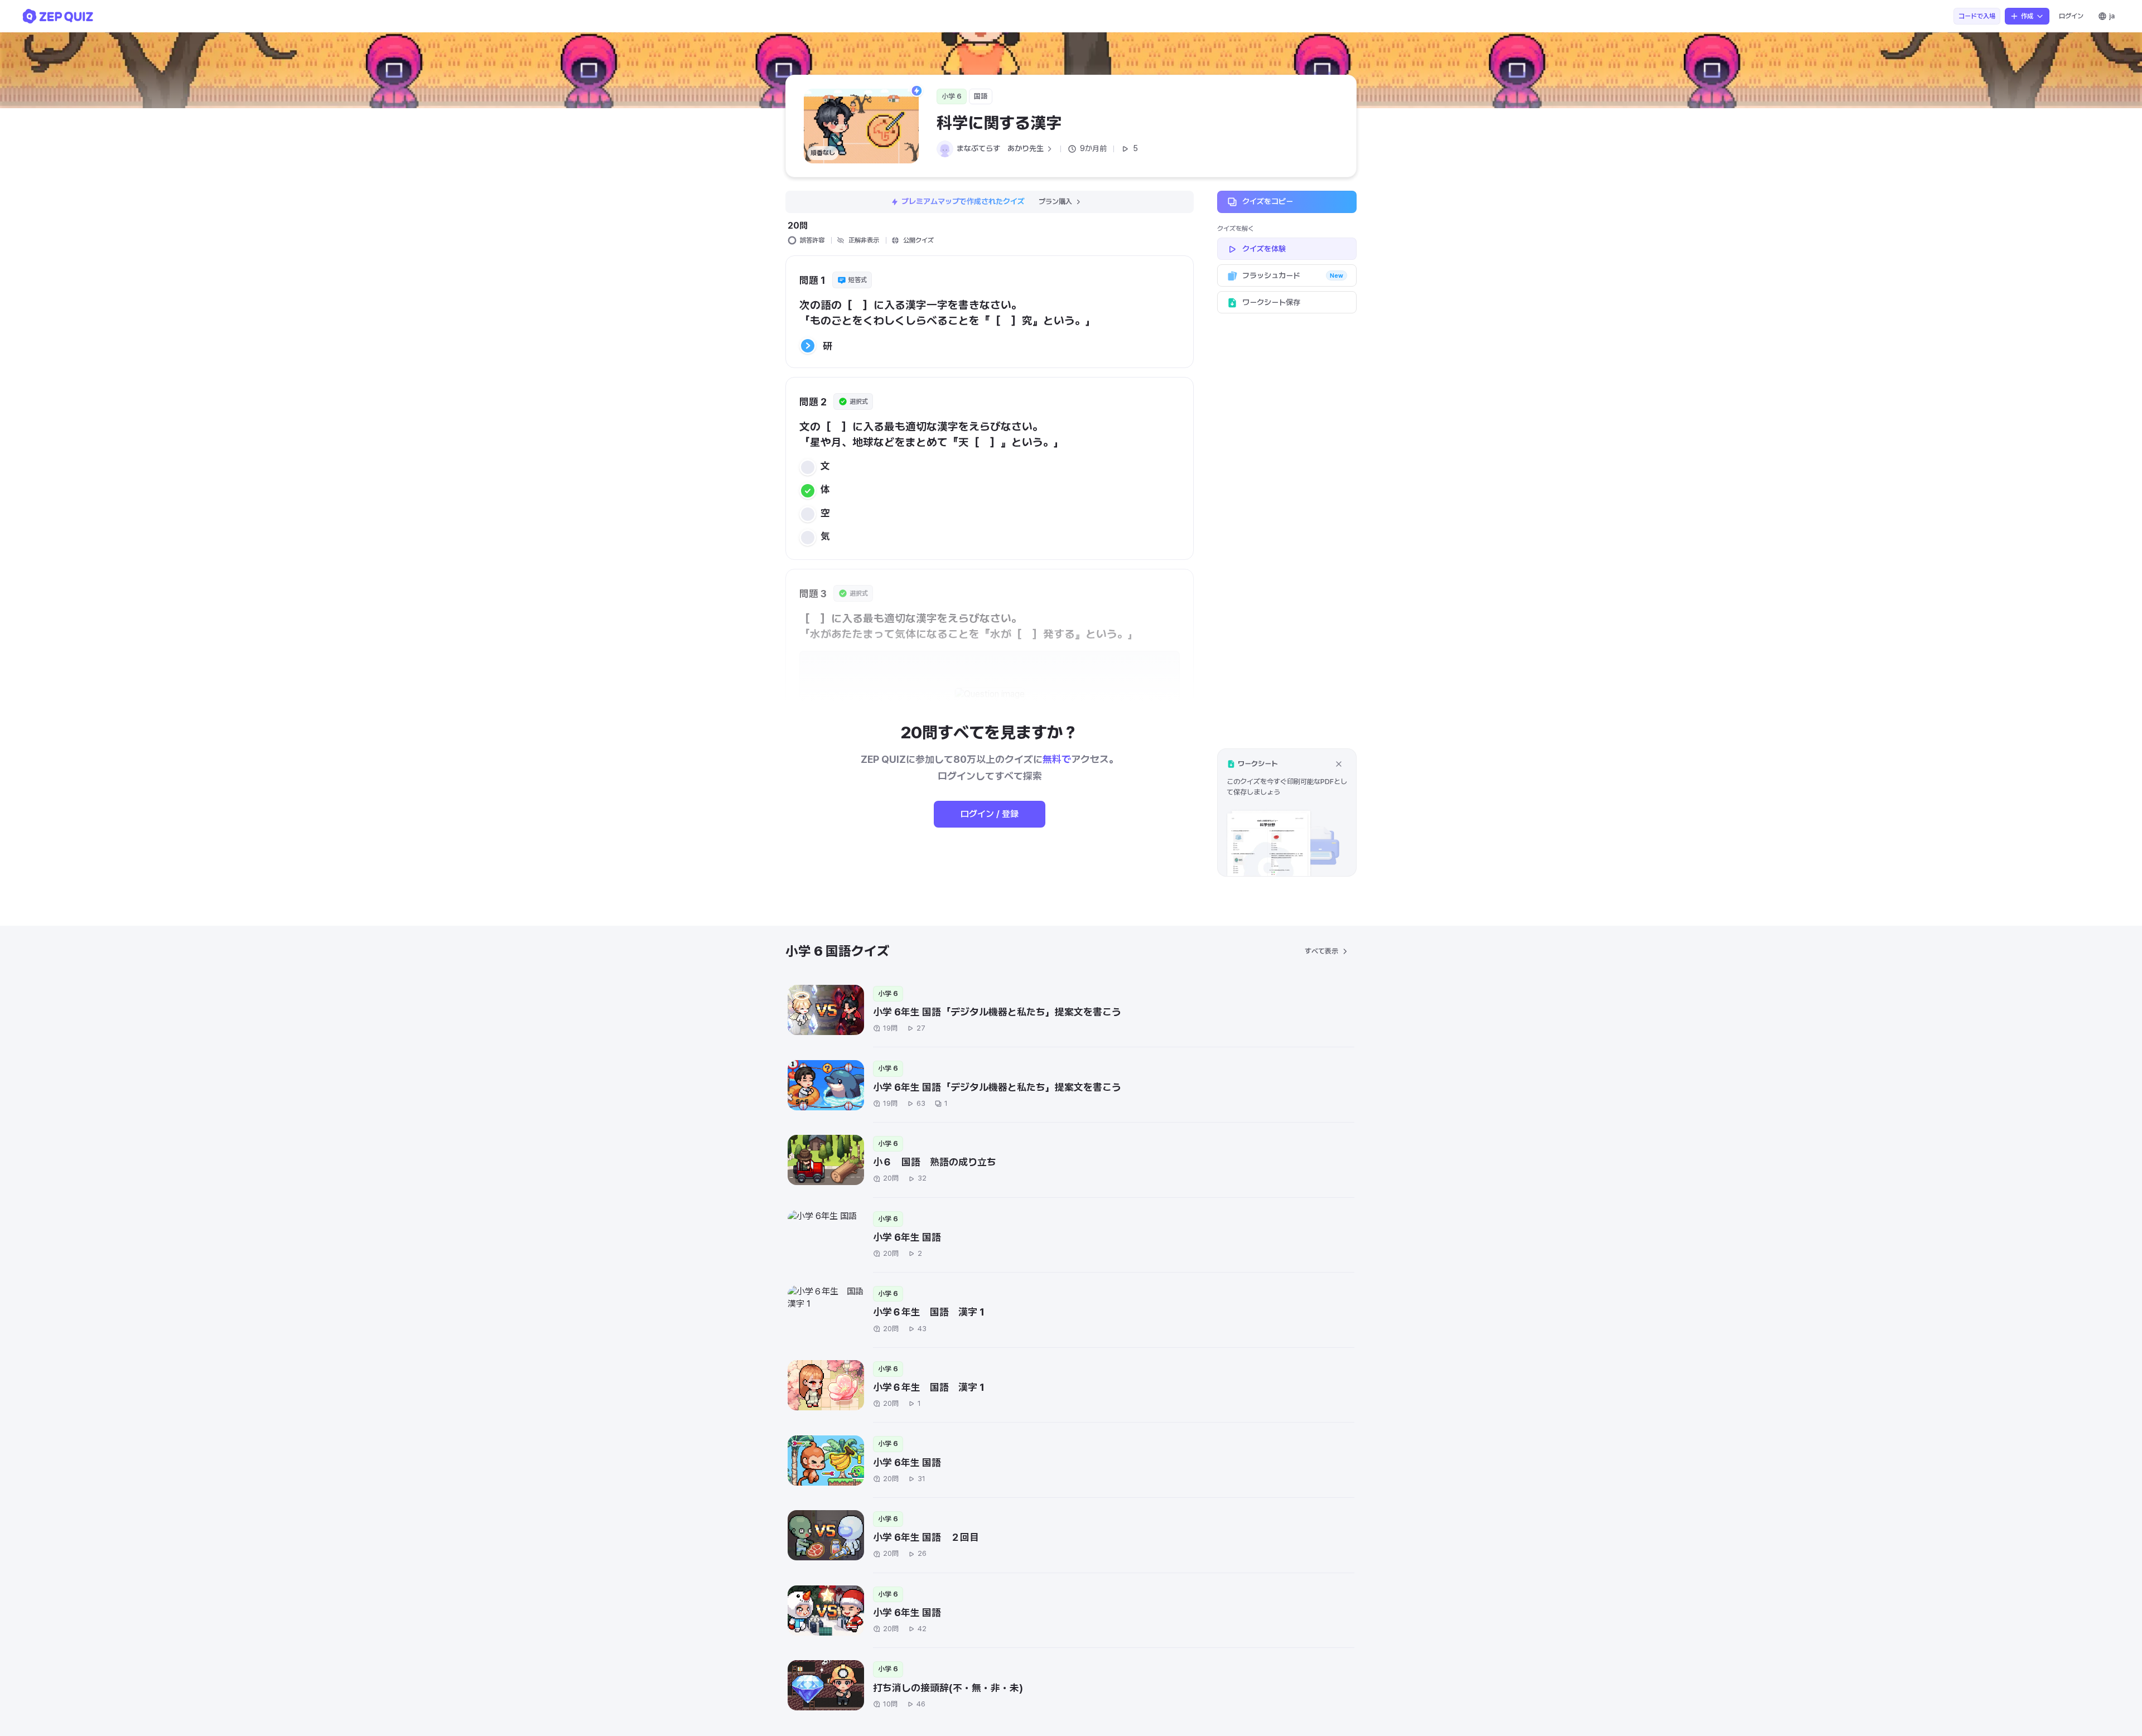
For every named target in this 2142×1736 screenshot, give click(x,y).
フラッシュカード (1293, 275)
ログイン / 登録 (990, 814)
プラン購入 (1055, 202)
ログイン (2071, 16)
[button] (1287, 812)
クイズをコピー (1268, 201)
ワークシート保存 (1271, 302)
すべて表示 (1321, 951)
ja (2112, 16)
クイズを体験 (1264, 249)
